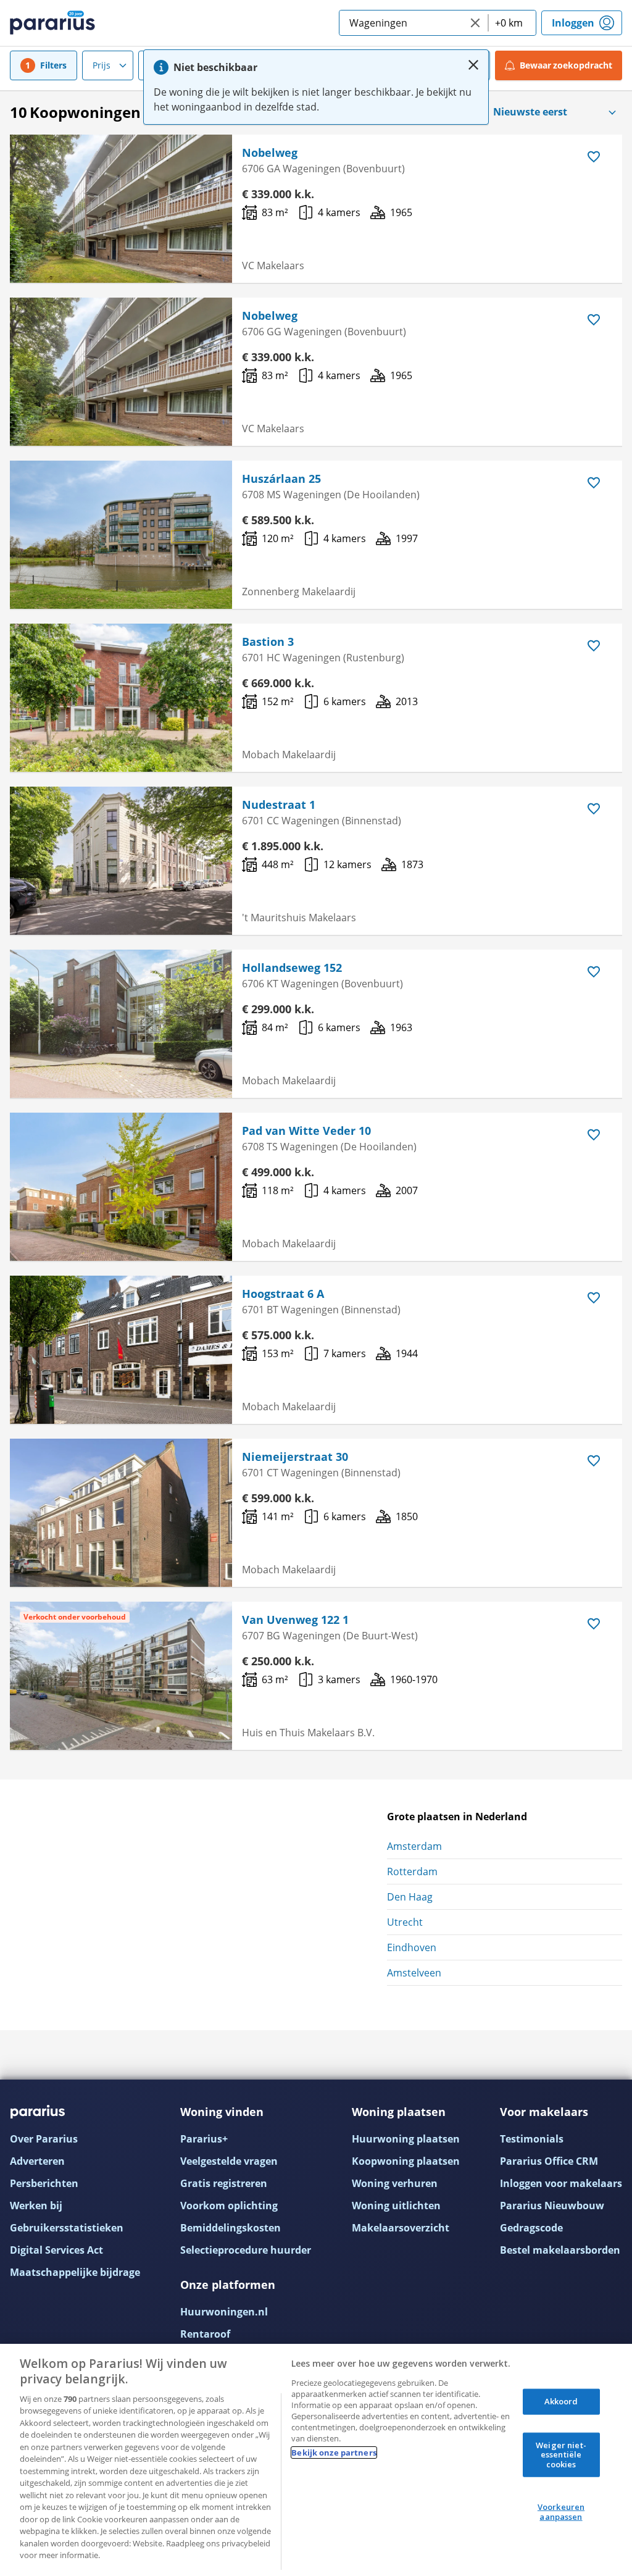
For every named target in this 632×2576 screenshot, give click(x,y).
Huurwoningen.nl (224, 2312)
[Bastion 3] (121, 698)
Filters (53, 65)
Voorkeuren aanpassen (561, 2512)
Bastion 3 (268, 642)
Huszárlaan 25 (281, 479)
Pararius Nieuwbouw (552, 2206)
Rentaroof (205, 2334)
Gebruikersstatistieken (67, 2228)
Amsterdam (414, 1846)
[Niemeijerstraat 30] (121, 1513)
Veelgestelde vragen (229, 2161)
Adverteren (37, 2161)
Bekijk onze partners (334, 2453)
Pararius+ (204, 2139)
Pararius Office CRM (549, 2161)
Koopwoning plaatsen (406, 2161)
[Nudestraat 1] (121, 861)
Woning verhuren (395, 2183)
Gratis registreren (224, 2183)
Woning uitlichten (396, 2206)
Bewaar (566, 65)
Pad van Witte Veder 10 (306, 1131)
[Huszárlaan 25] (121, 535)
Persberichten (44, 2183)
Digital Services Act (56, 2250)
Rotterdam (412, 1871)
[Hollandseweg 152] (121, 1024)
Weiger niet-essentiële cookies (561, 2454)
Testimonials (532, 2139)
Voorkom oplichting (229, 2206)
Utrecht (405, 1922)
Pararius (52, 23)
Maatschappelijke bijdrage (75, 2272)
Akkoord (561, 2401)
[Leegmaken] (475, 23)
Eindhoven (412, 1947)
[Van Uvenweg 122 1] (121, 1676)
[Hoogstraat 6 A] (121, 1350)
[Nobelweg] (121, 209)
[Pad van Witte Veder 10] (121, 1187)
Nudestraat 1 (279, 805)
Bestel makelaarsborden (560, 2250)
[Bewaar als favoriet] (594, 157)
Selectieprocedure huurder (246, 2250)
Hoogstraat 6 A (283, 1294)
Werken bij (36, 2206)
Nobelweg (270, 153)
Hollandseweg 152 (292, 968)
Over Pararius (44, 2139)
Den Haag (410, 1897)
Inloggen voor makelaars (561, 2183)
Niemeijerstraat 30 (295, 1457)
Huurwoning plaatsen (406, 2139)
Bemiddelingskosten (231, 2228)
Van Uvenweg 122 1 (295, 1620)
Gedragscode (531, 2228)
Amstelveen (414, 1973)
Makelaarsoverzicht (401, 2228)
